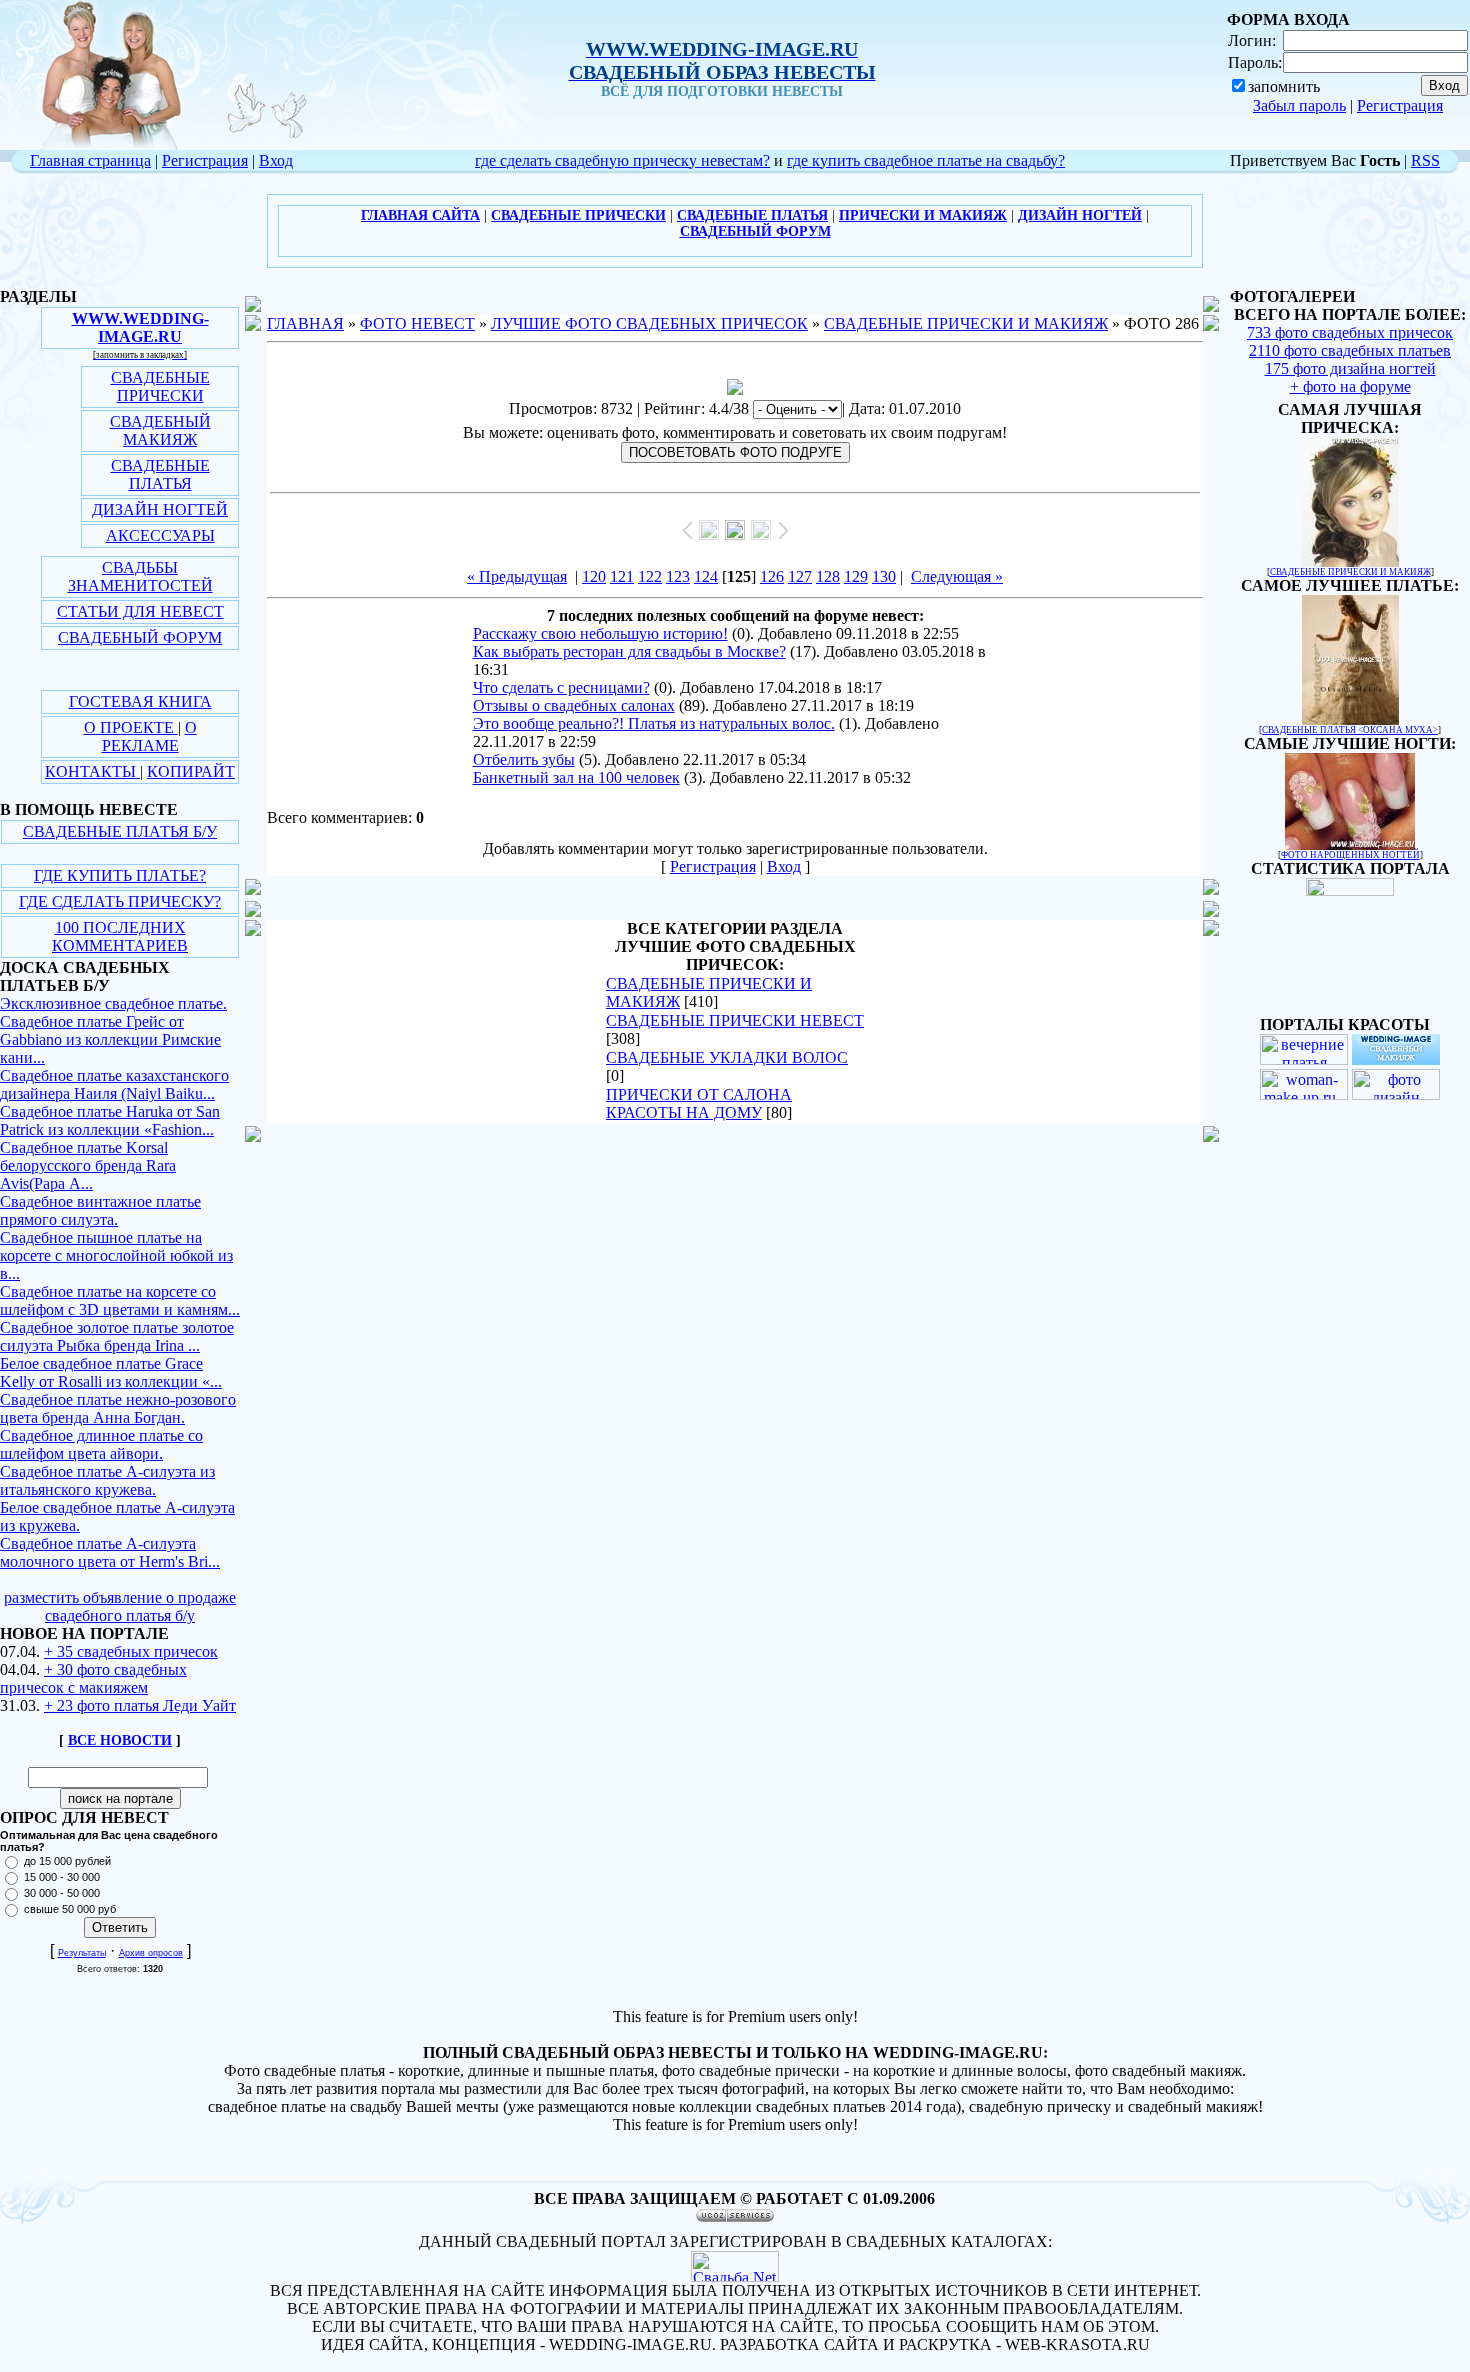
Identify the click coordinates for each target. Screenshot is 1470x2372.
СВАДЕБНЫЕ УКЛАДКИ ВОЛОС (727, 1057)
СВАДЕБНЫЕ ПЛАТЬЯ (160, 474)
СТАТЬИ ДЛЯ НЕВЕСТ (140, 611)
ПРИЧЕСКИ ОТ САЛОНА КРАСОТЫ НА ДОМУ (699, 1103)
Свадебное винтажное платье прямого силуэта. (100, 1210)
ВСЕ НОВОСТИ (120, 1740)
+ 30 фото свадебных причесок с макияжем (93, 1678)
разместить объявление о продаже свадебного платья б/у (120, 1606)
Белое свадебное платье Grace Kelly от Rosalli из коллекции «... (111, 1372)
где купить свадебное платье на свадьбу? (926, 160)
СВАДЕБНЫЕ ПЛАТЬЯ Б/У (120, 831)
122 (650, 576)
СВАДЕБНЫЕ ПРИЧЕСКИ (160, 386)
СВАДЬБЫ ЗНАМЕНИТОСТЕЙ (140, 576)
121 (622, 576)
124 (706, 576)
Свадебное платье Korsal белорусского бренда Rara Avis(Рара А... (88, 1165)
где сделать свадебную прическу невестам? (622, 160)
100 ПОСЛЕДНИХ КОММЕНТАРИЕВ (120, 936)
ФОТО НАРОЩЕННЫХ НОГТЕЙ (1350, 855)
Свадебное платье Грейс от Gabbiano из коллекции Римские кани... (110, 1039)
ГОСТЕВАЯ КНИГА (140, 701)
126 (772, 576)
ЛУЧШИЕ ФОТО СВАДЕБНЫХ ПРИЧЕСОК (649, 323)
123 (678, 576)
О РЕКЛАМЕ (149, 736)
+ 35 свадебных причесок (131, 1651)
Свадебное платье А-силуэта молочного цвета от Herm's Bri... (110, 1552)
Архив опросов (151, 1953)
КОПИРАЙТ (191, 771)
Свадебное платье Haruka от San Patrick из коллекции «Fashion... (110, 1120)
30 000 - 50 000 (62, 1893)
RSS (1425, 160)
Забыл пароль (1299, 105)
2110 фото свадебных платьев (1350, 350)
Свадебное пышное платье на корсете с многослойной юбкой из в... (116, 1255)
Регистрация (1400, 105)
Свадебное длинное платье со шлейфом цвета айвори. (101, 1444)
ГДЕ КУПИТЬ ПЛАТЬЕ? (120, 875)
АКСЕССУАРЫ (160, 535)
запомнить (1284, 86)
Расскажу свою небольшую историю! (600, 633)
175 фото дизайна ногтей (1350, 368)
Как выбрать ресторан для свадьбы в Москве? (629, 651)
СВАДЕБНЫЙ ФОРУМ (140, 637)
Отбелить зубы (524, 759)
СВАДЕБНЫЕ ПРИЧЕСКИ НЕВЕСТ (735, 1020)
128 (828, 576)
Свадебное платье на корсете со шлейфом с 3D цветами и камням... (120, 1300)
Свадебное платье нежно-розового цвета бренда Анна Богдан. (118, 1408)
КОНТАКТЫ (92, 771)
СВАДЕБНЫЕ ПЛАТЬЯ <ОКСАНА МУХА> (1350, 730)
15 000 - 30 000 (62, 1877)
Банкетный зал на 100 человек (576, 777)
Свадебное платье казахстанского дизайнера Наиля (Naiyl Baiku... (114, 1084)
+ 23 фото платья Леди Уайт (140, 1705)
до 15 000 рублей (67, 1861)
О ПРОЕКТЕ (131, 727)
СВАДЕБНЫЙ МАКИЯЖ (160, 430)
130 (884, 576)
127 (800, 576)
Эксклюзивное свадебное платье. (113, 1003)
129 (856, 576)
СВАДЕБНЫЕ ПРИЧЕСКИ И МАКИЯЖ (966, 323)
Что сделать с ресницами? (561, 687)
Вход (276, 160)
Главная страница (90, 160)
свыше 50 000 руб (70, 1909)
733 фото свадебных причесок (1350, 332)
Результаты (82, 1953)
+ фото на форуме (1350, 386)
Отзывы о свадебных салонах (574, 705)
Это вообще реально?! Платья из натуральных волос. (654, 723)
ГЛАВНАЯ (305, 323)
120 (594, 576)
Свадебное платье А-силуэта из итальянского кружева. (107, 1480)
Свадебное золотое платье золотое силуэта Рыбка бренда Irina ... (117, 1336)
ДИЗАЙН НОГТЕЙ (160, 509)
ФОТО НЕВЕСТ (417, 323)
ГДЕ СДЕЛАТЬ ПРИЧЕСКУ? (120, 901)
